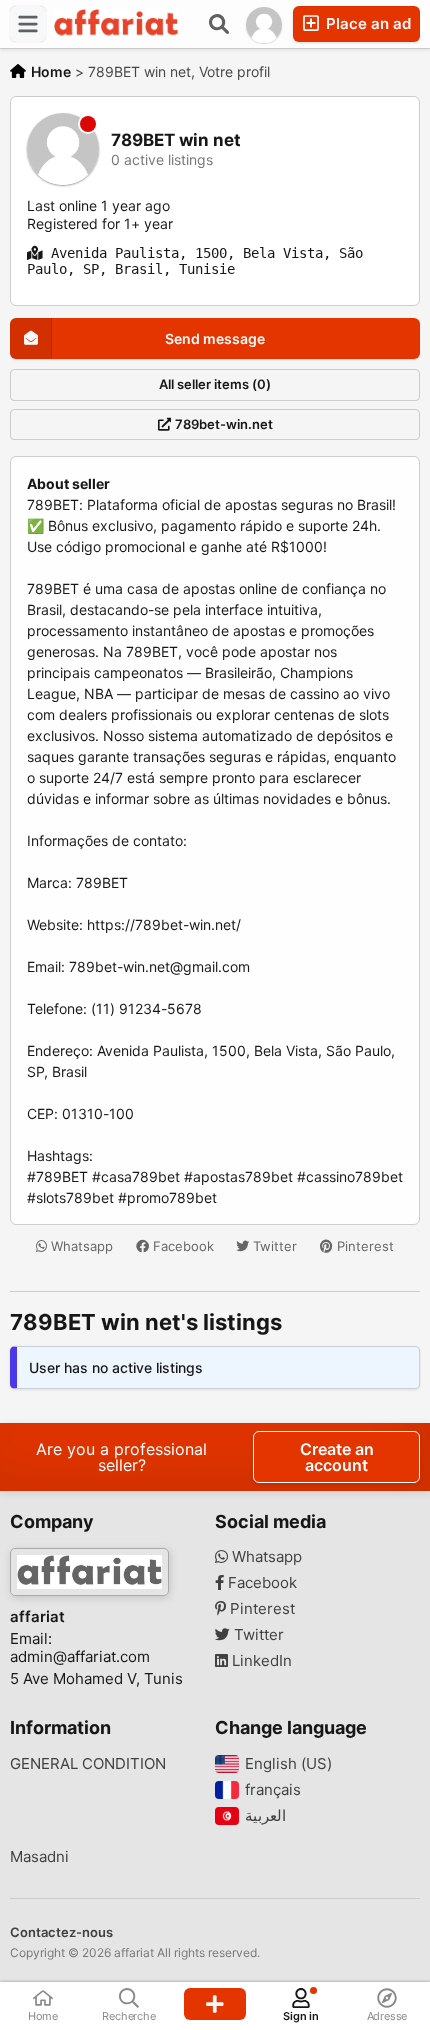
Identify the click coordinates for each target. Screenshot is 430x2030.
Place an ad (366, 23)
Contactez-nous (61, 1932)
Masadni (39, 1857)
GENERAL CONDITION (88, 1764)
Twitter (273, 1246)
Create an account (337, 1457)
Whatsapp (80, 1246)
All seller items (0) (215, 384)
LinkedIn (260, 1661)
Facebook (181, 1246)
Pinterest (363, 1246)
